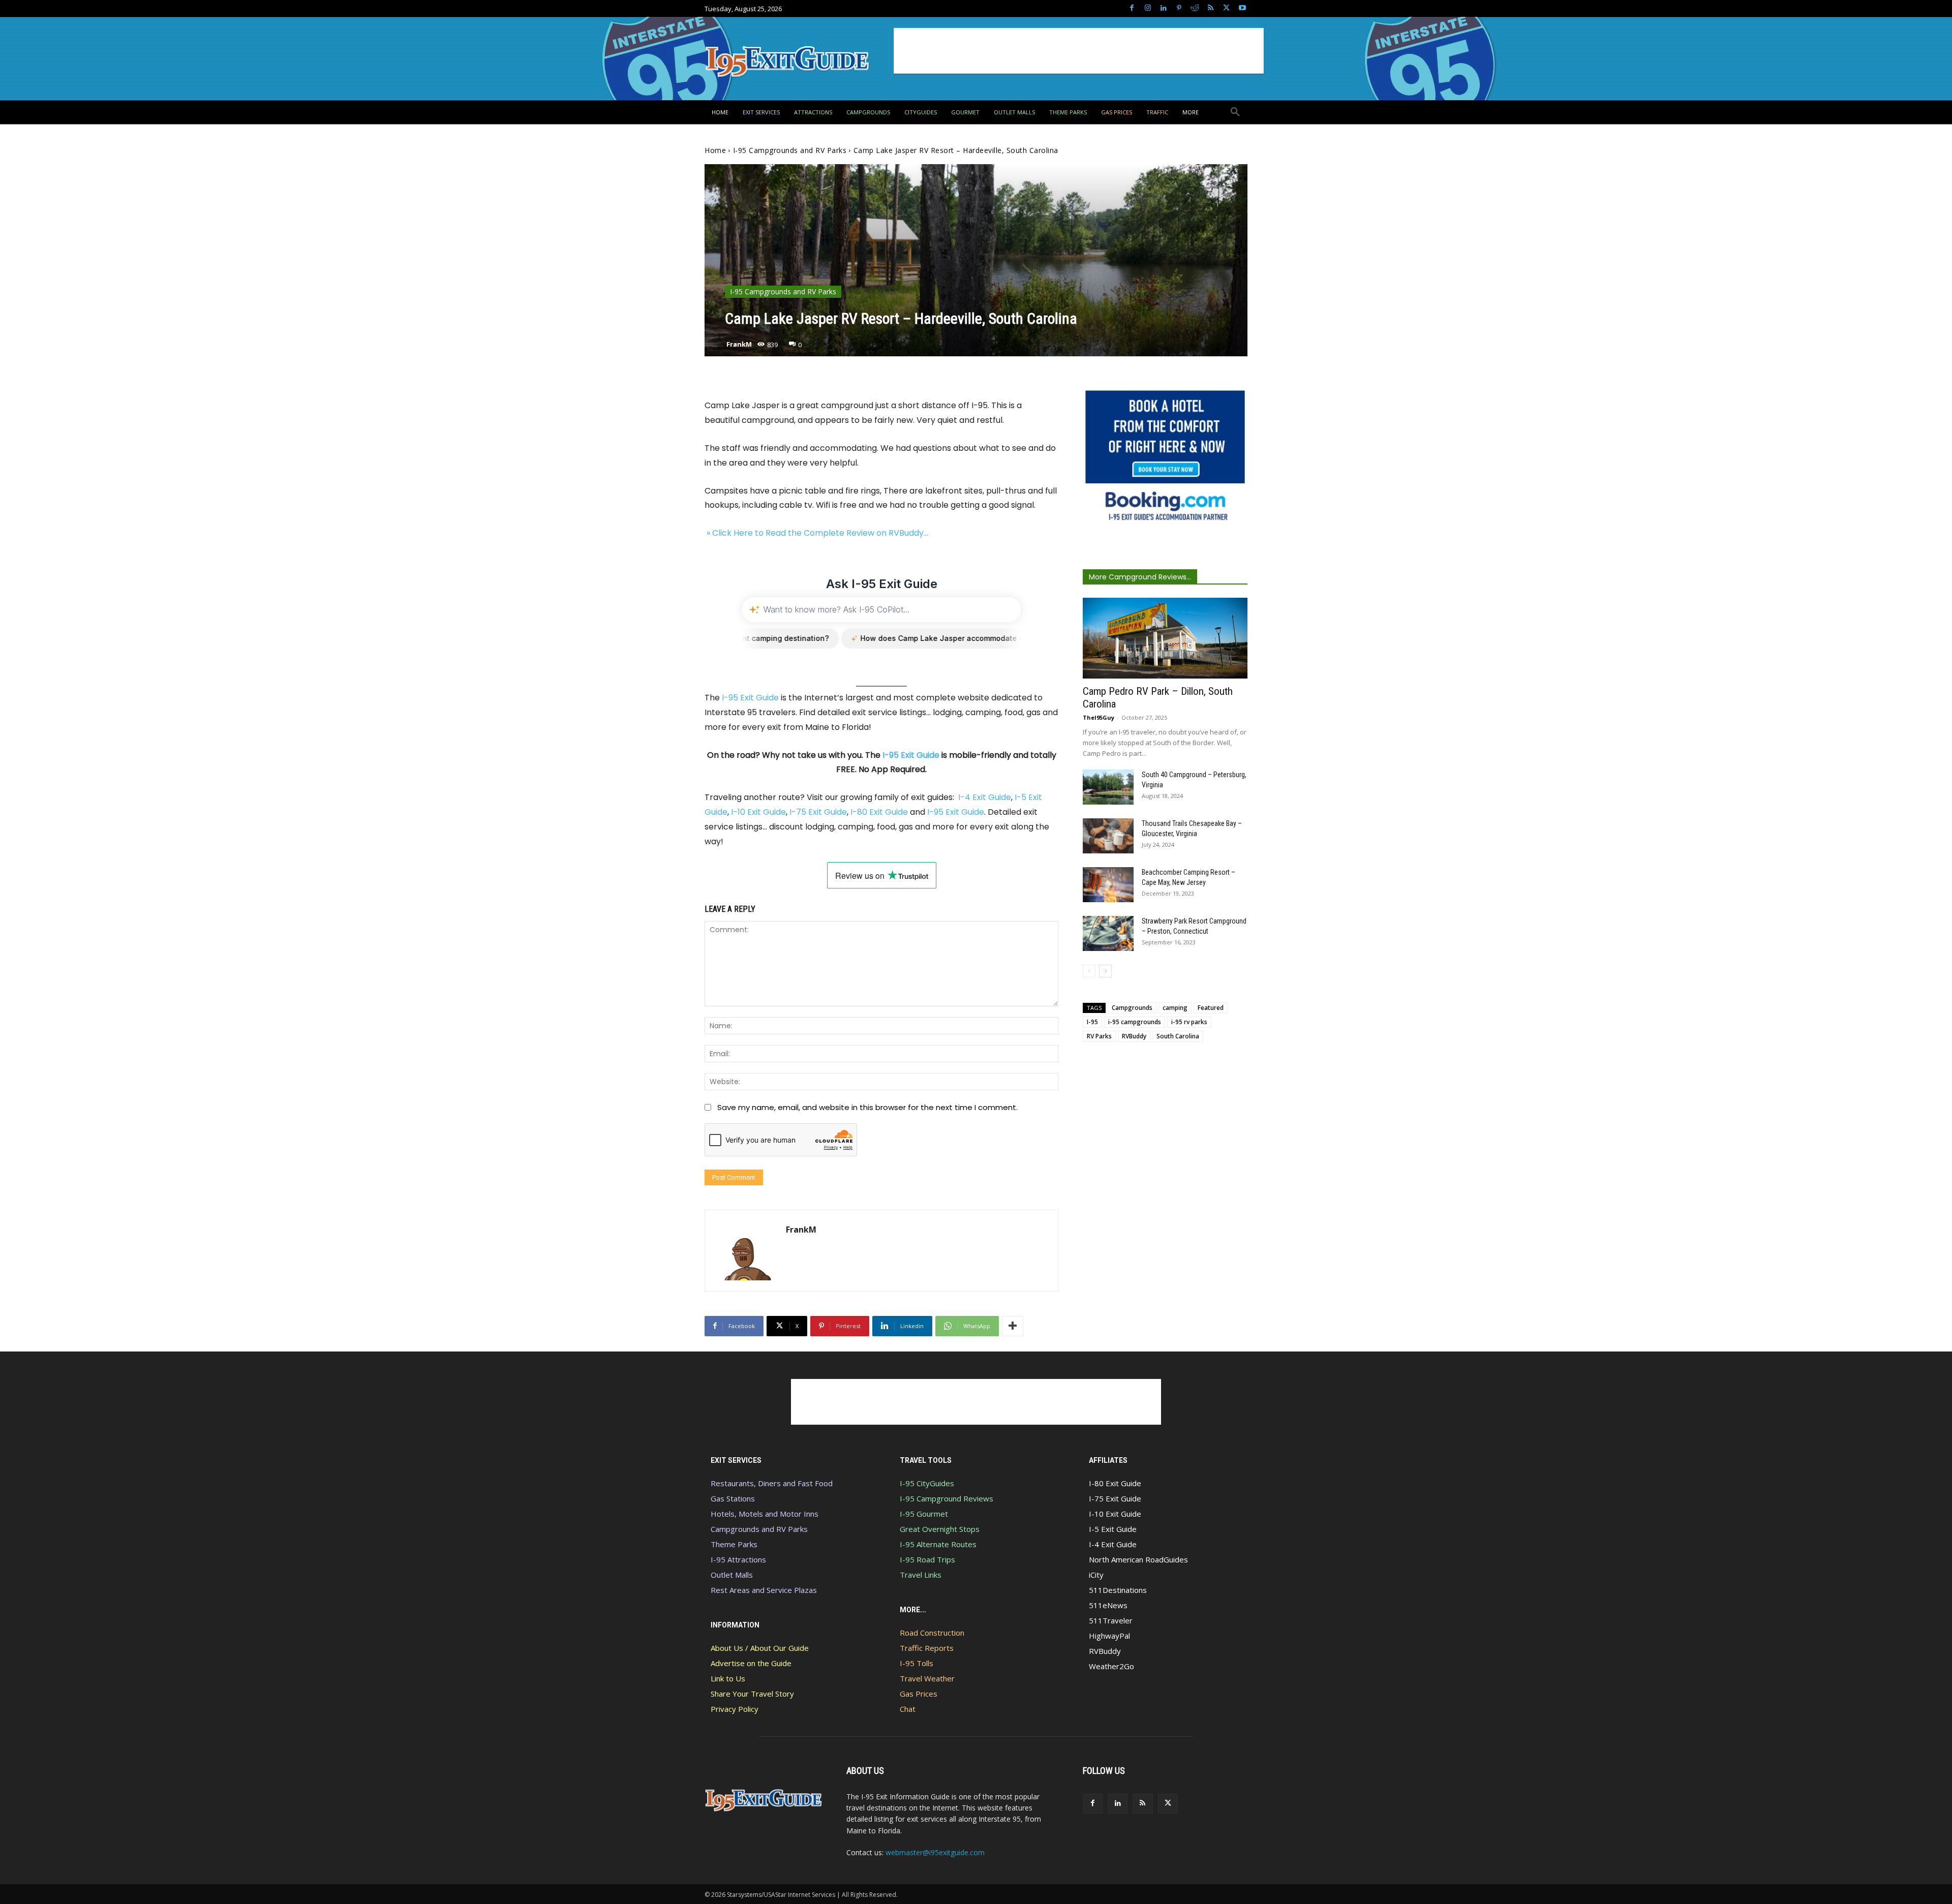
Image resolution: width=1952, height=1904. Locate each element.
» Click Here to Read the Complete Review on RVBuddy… (816, 533)
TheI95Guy (1099, 717)
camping (1175, 1008)
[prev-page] (1089, 971)
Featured (1211, 1008)
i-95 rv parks (1189, 1022)
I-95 (1092, 1022)
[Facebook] (1132, 8)
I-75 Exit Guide (818, 812)
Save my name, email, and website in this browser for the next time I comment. (867, 1107)
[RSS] (1211, 8)
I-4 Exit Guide (985, 797)
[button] (1235, 112)
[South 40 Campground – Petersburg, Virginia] (1108, 787)
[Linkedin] (1163, 8)
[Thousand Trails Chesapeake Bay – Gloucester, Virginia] (1108, 836)
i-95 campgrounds (1135, 1022)
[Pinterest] (1179, 8)
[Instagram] (1148, 8)
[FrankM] (745, 1251)
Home (715, 150)
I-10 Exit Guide (758, 812)
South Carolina (1178, 1036)
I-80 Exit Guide (879, 812)
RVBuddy (1134, 1036)
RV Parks (1099, 1036)
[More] (1013, 1326)
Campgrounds (1132, 1008)
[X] (1226, 8)
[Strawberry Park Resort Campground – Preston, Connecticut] (1108, 933)
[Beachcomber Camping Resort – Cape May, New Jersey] (1108, 885)
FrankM (739, 344)
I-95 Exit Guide (750, 698)
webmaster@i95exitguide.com (935, 1852)
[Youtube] (1242, 8)
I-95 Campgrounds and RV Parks (790, 150)
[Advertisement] (1079, 51)
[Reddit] (1195, 8)
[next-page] (1105, 971)
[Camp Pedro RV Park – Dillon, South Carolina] (1165, 638)
